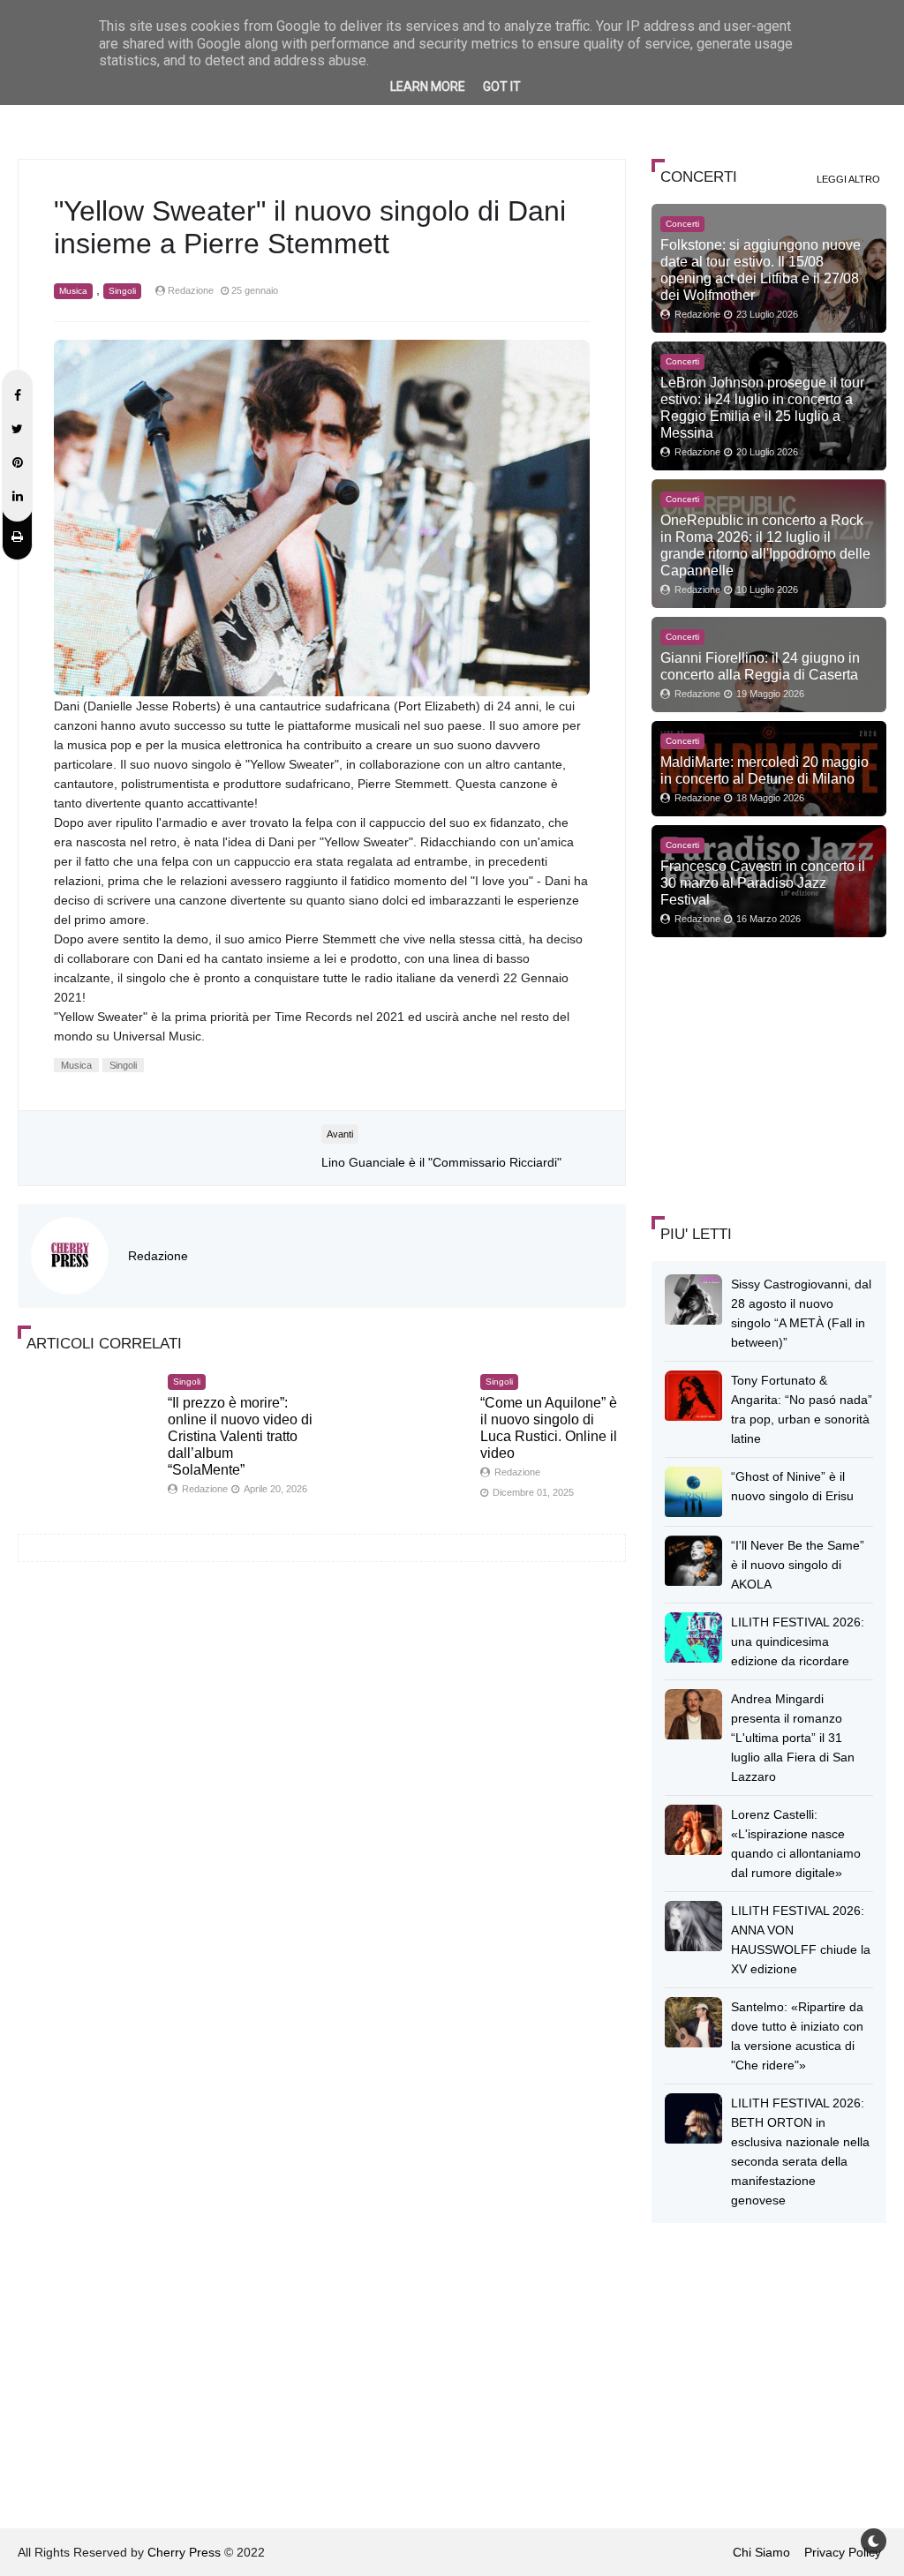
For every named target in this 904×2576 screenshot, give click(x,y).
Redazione (158, 1256)
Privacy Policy (843, 2552)
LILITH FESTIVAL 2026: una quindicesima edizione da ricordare (798, 1641)
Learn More (428, 86)
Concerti (682, 224)
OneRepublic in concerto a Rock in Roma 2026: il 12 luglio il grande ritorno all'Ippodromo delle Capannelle (765, 545)
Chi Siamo (761, 2552)
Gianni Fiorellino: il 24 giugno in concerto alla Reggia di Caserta (760, 666)
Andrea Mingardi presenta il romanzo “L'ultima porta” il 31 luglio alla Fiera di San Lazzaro (793, 1738)
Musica (73, 291)
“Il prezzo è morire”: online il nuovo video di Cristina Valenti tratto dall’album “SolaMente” (240, 1436)
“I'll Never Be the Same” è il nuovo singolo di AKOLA (798, 1565)
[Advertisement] (777, 1074)
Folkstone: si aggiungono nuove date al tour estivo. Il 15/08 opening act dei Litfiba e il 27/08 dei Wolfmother (761, 270)
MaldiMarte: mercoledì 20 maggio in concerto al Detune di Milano (765, 770)
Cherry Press (184, 2552)
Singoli (122, 291)
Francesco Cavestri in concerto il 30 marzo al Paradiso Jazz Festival (763, 882)
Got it (502, 86)
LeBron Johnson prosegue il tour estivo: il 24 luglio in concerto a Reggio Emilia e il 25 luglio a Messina (762, 407)
